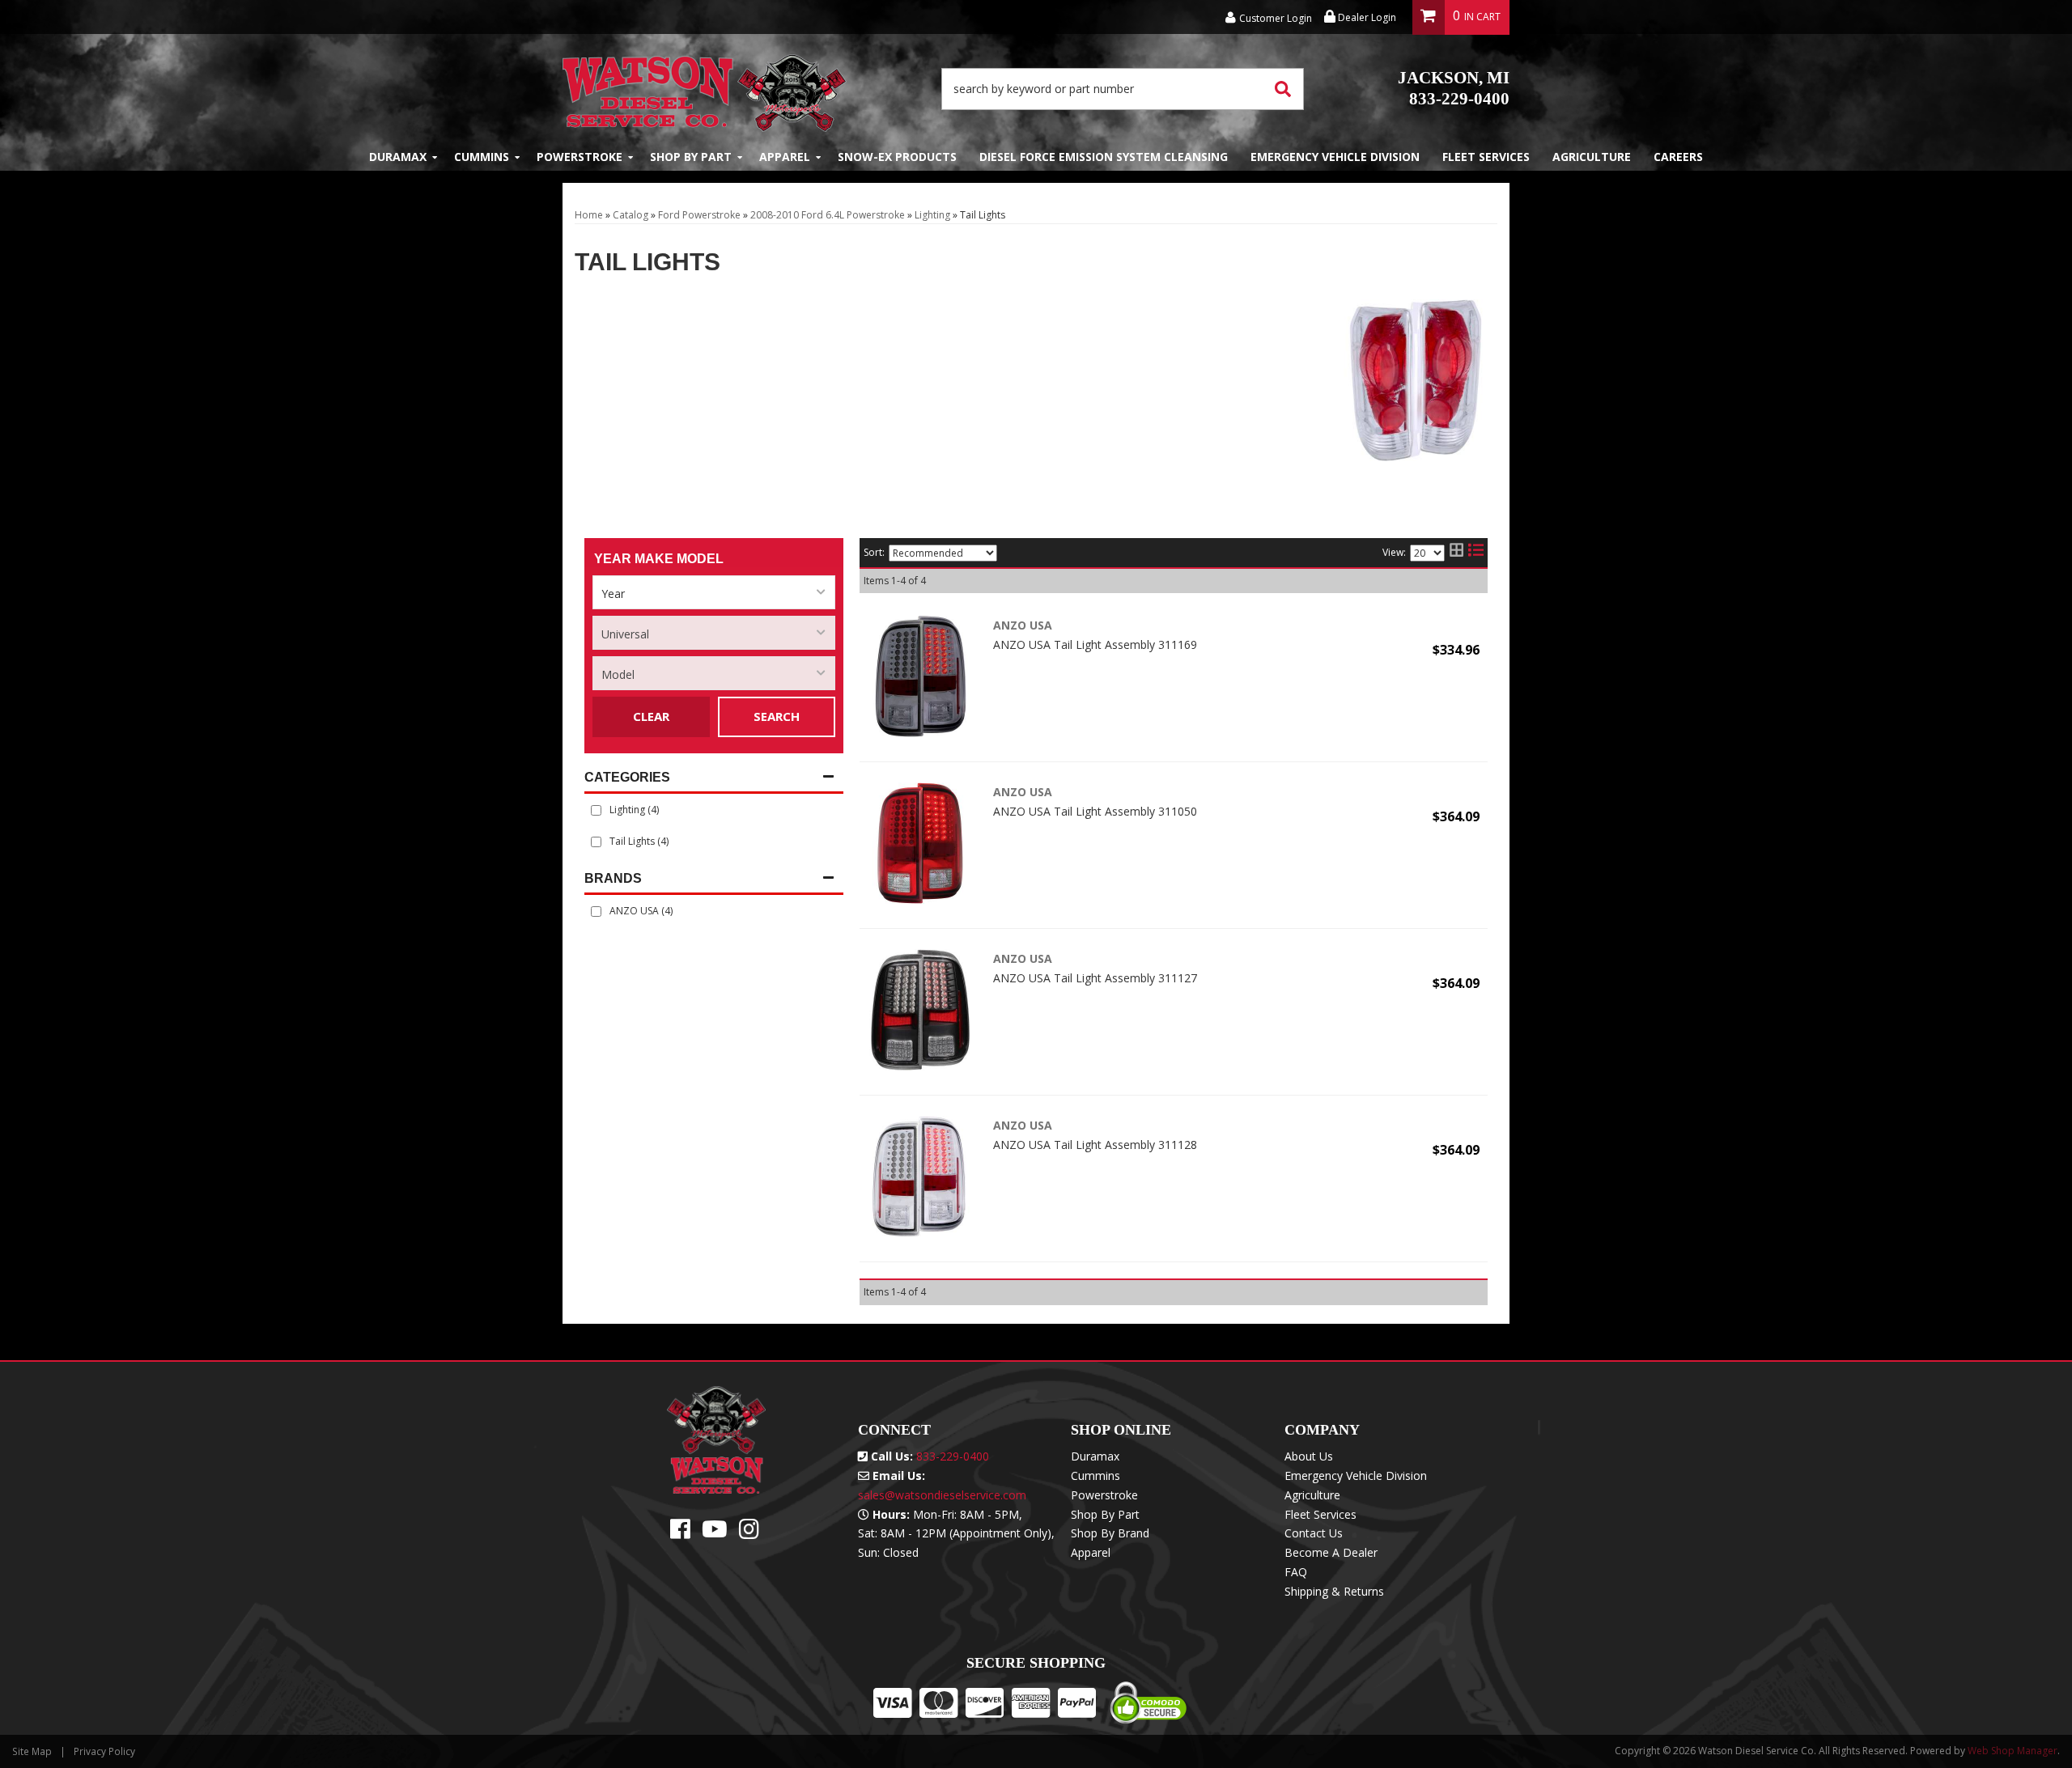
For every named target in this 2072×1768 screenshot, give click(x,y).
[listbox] (714, 592)
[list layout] (1476, 553)
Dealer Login (1366, 17)
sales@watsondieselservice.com (942, 1495)
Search (777, 716)
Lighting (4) (634, 810)
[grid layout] (1456, 553)
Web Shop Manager (2013, 1751)
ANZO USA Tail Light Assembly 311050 (1095, 811)
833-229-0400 (1454, 88)
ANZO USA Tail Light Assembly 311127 (1095, 978)
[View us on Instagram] (749, 1533)
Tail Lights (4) (639, 841)
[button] (1123, 89)
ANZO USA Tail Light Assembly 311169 (1095, 644)
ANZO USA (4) (641, 911)
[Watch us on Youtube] (715, 1533)
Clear (651, 716)
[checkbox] (596, 912)
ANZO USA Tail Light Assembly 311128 (1095, 1145)
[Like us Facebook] (680, 1533)
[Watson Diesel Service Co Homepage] (705, 89)
